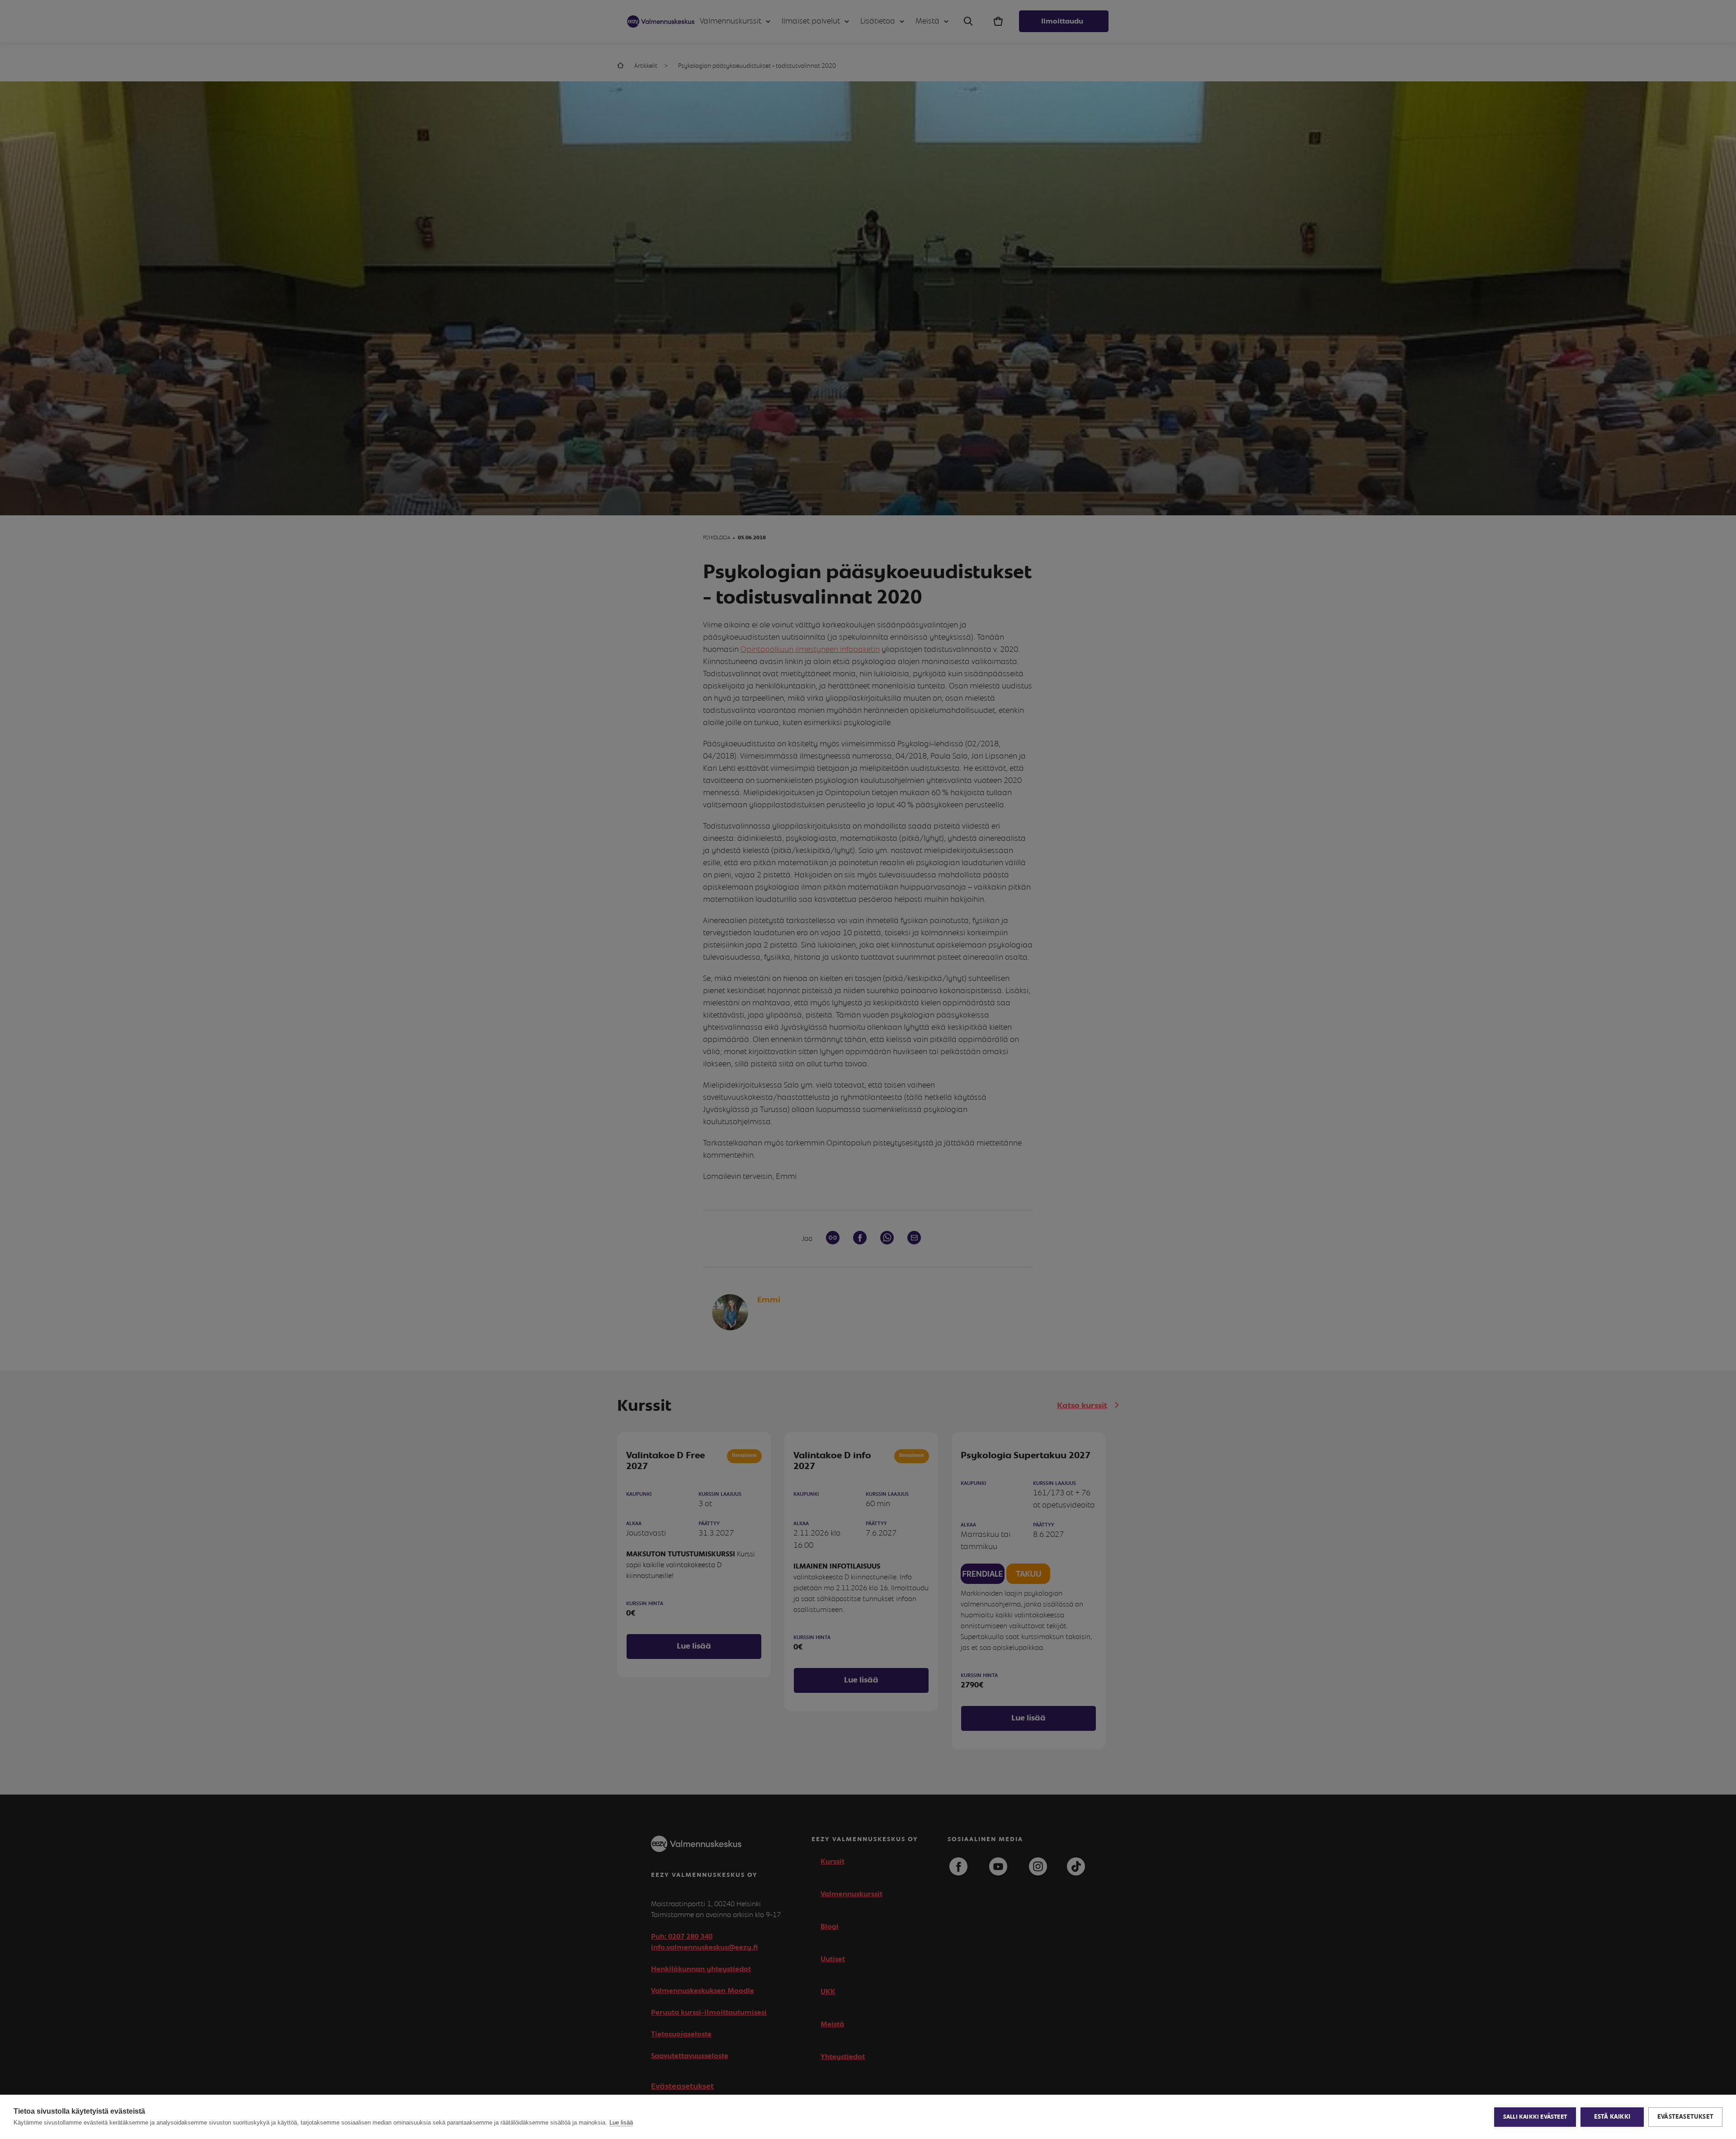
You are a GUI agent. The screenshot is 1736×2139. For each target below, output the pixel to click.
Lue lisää (621, 2123)
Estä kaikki (1612, 2117)
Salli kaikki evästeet (1535, 2117)
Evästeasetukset (1685, 2117)
